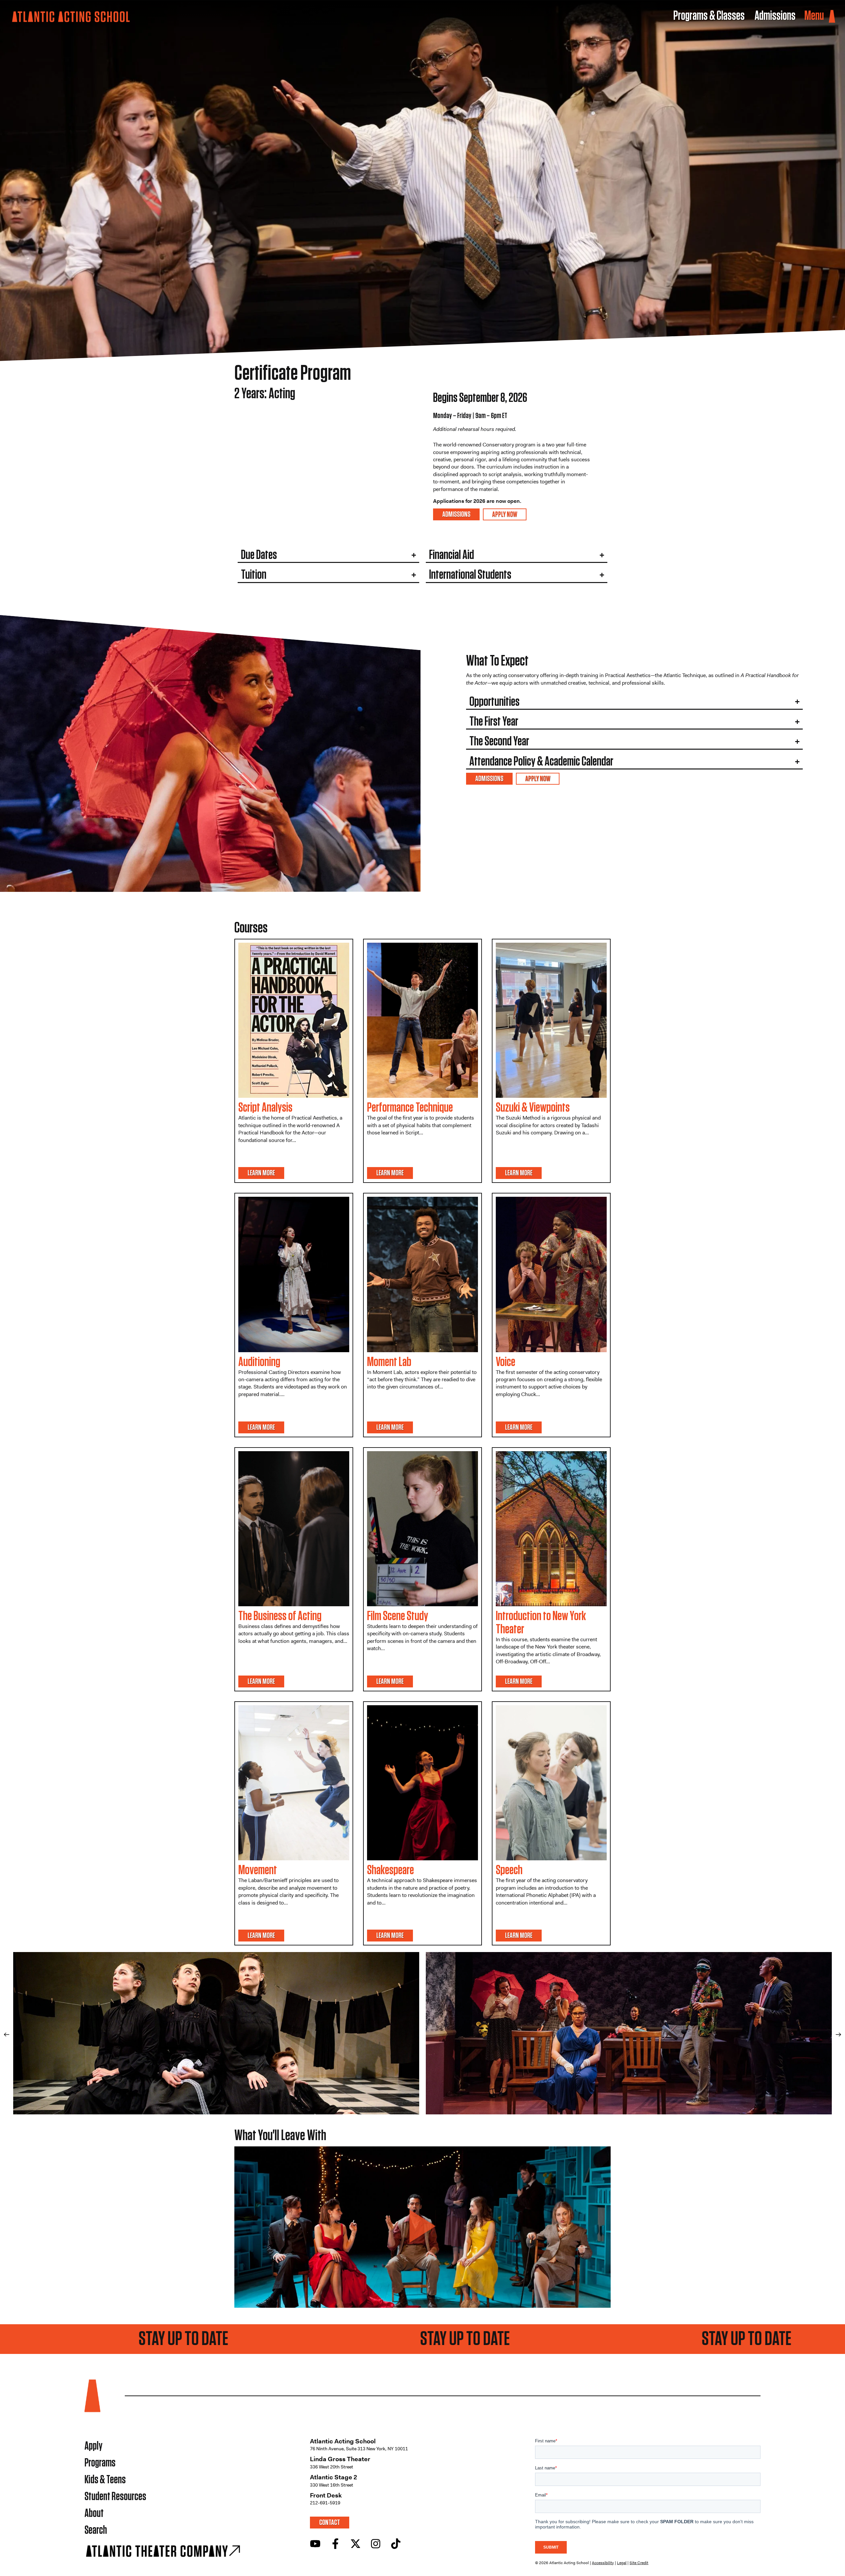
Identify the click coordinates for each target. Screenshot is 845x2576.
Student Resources (115, 2497)
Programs (100, 2463)
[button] (7, 2035)
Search (96, 2530)
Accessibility (603, 2563)
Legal (622, 2563)
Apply (93, 2446)
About (94, 2513)
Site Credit (639, 2563)
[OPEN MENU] (832, 16)
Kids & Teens (105, 2480)
